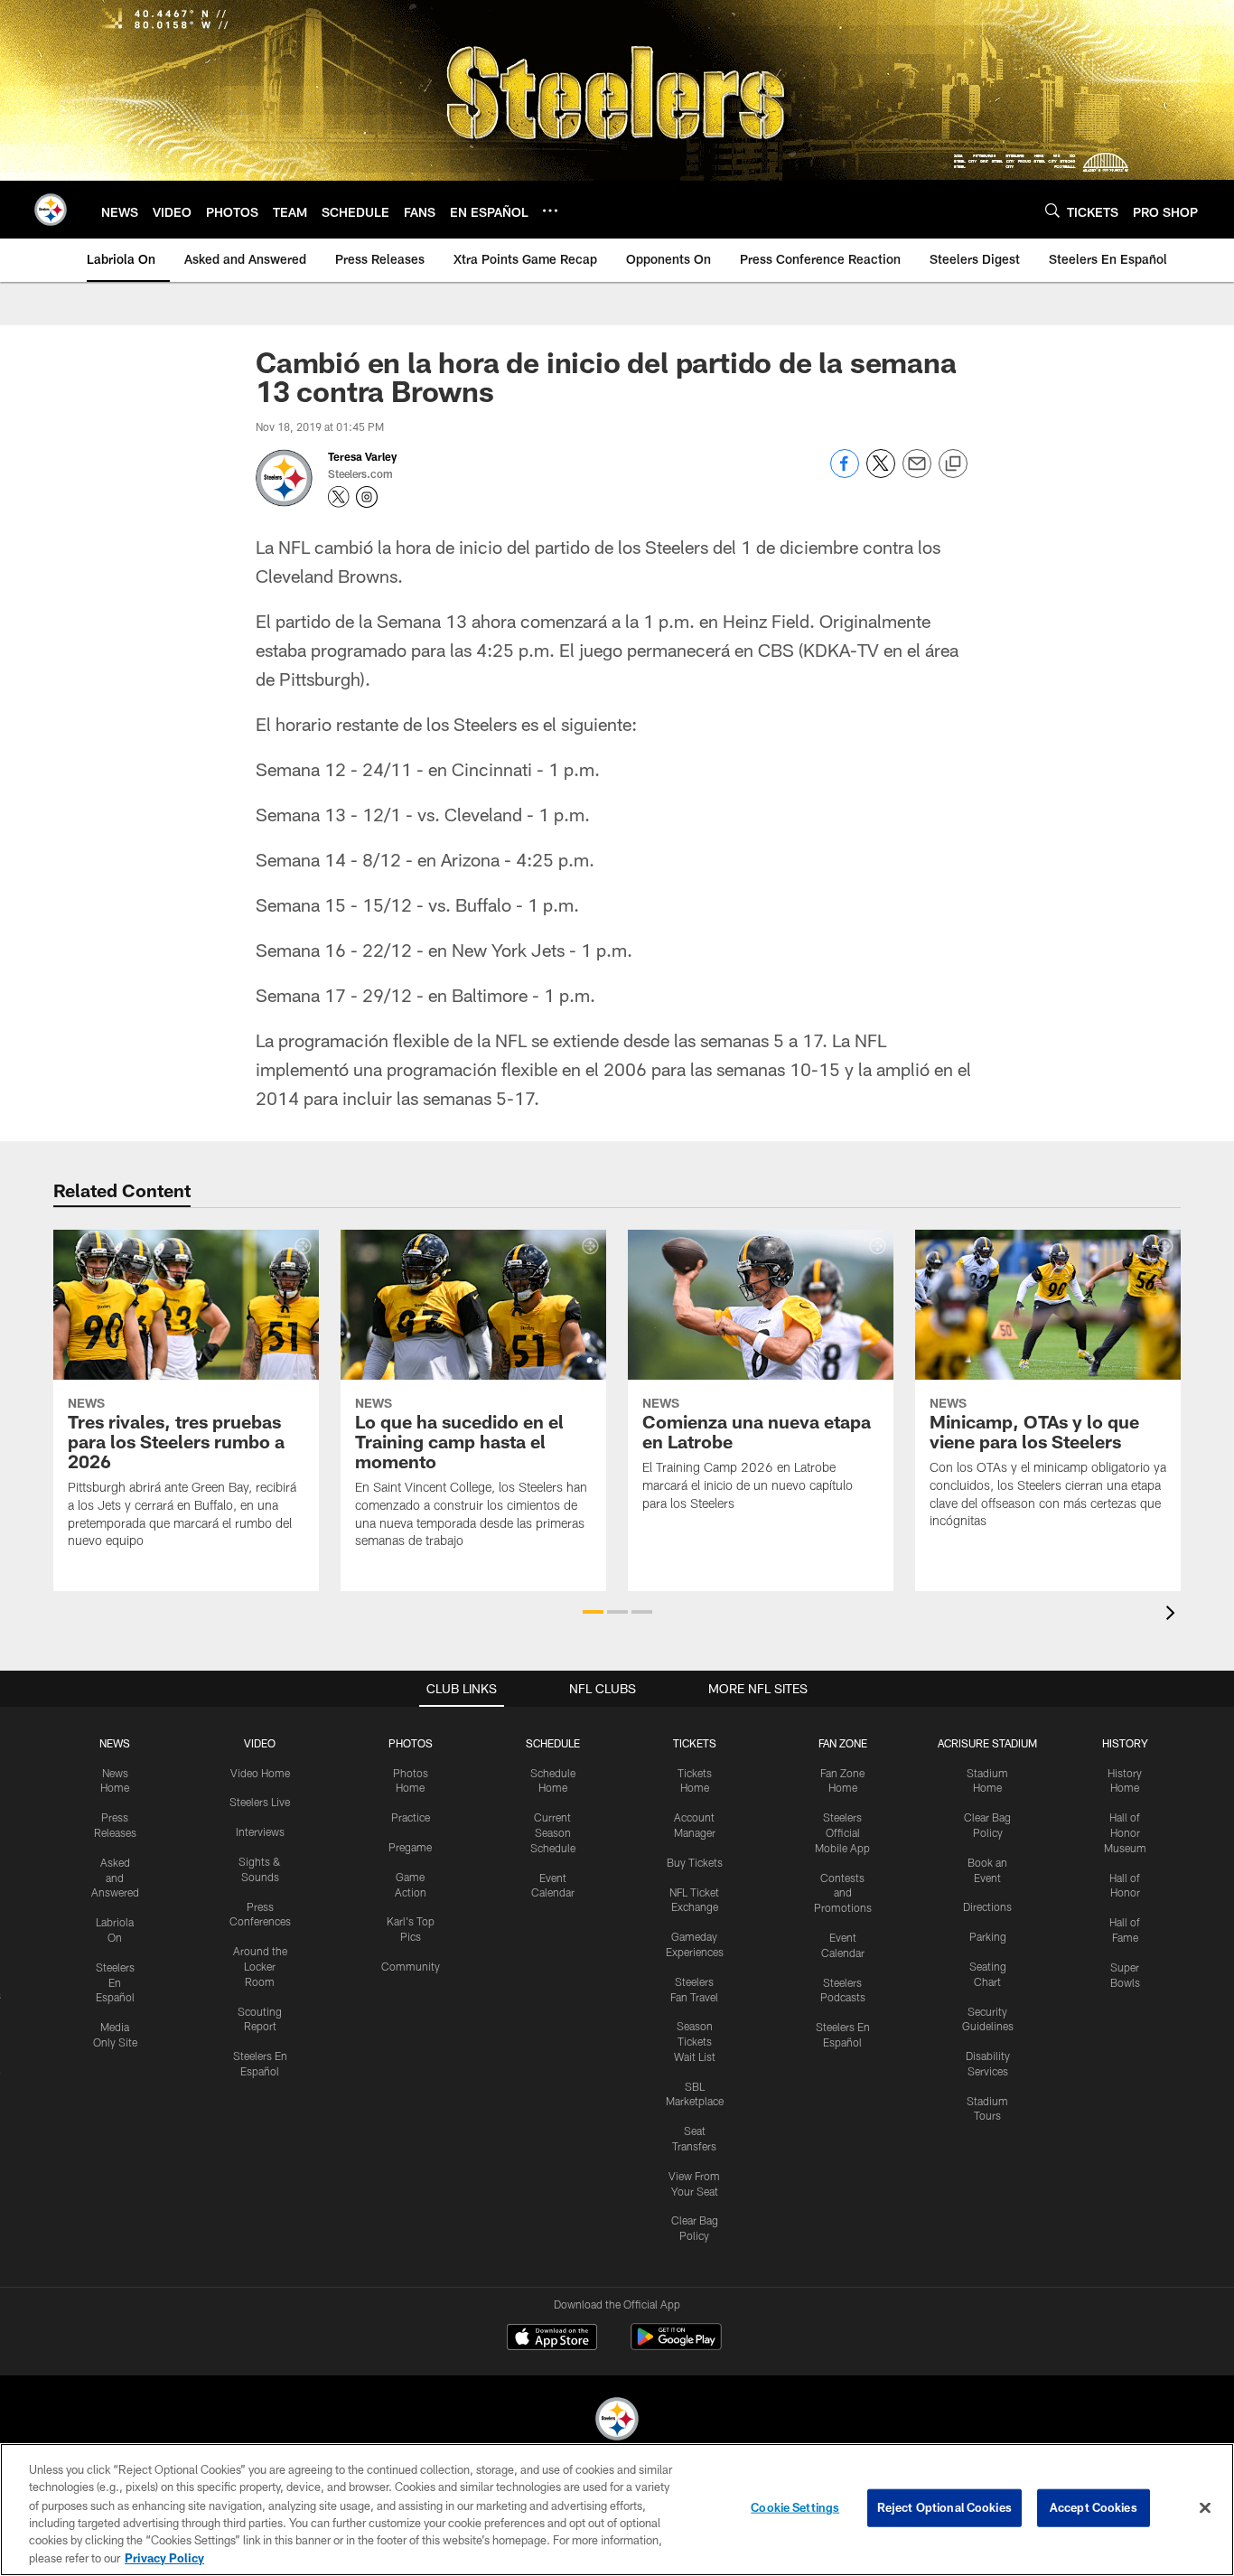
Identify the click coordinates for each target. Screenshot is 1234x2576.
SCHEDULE (553, 1743)
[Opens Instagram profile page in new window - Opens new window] (367, 497)
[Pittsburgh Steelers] (617, 2421)
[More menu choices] (550, 211)
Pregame (410, 1847)
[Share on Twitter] (881, 473)
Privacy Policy (164, 2557)
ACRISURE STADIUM (987, 1743)
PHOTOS (411, 1743)
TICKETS (695, 1743)
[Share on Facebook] (845, 473)
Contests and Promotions (843, 1893)
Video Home (260, 1773)
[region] (617, 2510)
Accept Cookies (1094, 2507)
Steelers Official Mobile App (842, 1832)
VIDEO (260, 1743)
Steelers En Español (115, 1982)
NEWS (115, 1743)
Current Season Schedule (553, 1832)
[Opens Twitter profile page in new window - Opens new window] (339, 497)
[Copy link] (953, 464)
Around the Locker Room (260, 1966)
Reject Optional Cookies (944, 2507)
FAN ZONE (843, 1743)
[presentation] (1173, 1615)
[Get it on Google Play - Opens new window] (676, 2346)
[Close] (1205, 2508)
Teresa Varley (362, 456)
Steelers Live (260, 1802)
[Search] (1052, 210)
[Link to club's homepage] (51, 210)
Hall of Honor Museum (1125, 1832)
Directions (987, 1906)
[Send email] (917, 473)
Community (411, 1966)
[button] (593, 1612)
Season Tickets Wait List (695, 2041)
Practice (411, 1817)
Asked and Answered (115, 1878)
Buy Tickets (695, 1862)
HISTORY (1125, 1743)
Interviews (260, 1831)
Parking (988, 1936)
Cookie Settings (795, 2507)
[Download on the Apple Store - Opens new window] (552, 2339)
